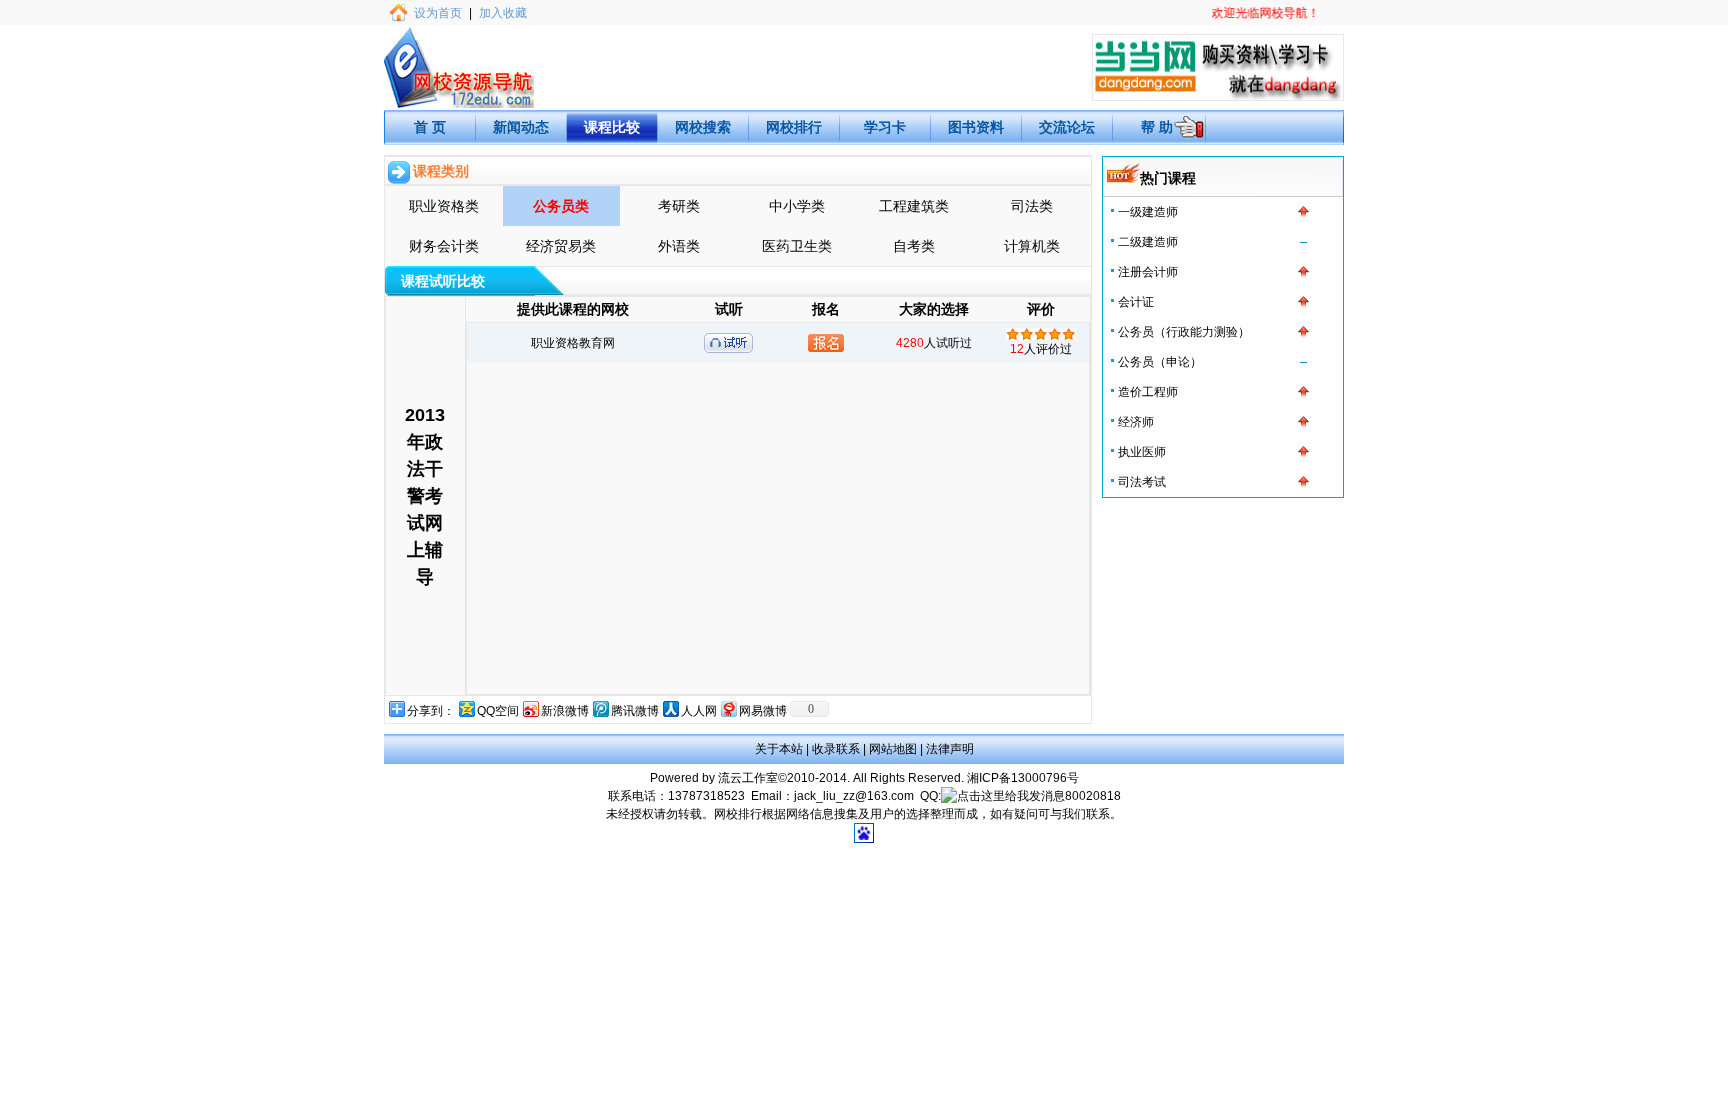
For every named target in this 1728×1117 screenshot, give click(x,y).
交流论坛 (1067, 127)
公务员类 (561, 206)
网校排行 (794, 127)
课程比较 (612, 127)
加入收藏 (503, 13)
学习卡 (885, 127)
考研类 (679, 206)
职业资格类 (444, 206)
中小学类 (797, 206)
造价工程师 (1148, 392)
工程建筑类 (914, 206)
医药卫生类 (797, 246)
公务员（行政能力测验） (1184, 332)
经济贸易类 (561, 246)
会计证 (1136, 302)
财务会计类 (444, 246)
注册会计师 (1148, 272)
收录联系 (836, 749)
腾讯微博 (635, 711)
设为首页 (438, 13)
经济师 (1136, 422)
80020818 (1093, 796)
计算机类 (1032, 246)
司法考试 (1142, 482)
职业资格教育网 (573, 343)
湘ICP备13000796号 (1023, 778)
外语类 (679, 246)
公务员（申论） (1160, 362)
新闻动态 (521, 127)
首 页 (430, 127)
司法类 (1032, 206)
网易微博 (763, 711)
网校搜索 (703, 127)
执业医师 (1142, 452)
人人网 (699, 711)
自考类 (914, 246)
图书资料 (976, 127)
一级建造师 (1148, 212)
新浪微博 (565, 711)
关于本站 (779, 749)
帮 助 (1157, 127)
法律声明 (950, 749)
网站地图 (893, 749)
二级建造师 (1148, 242)
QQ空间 (498, 711)
